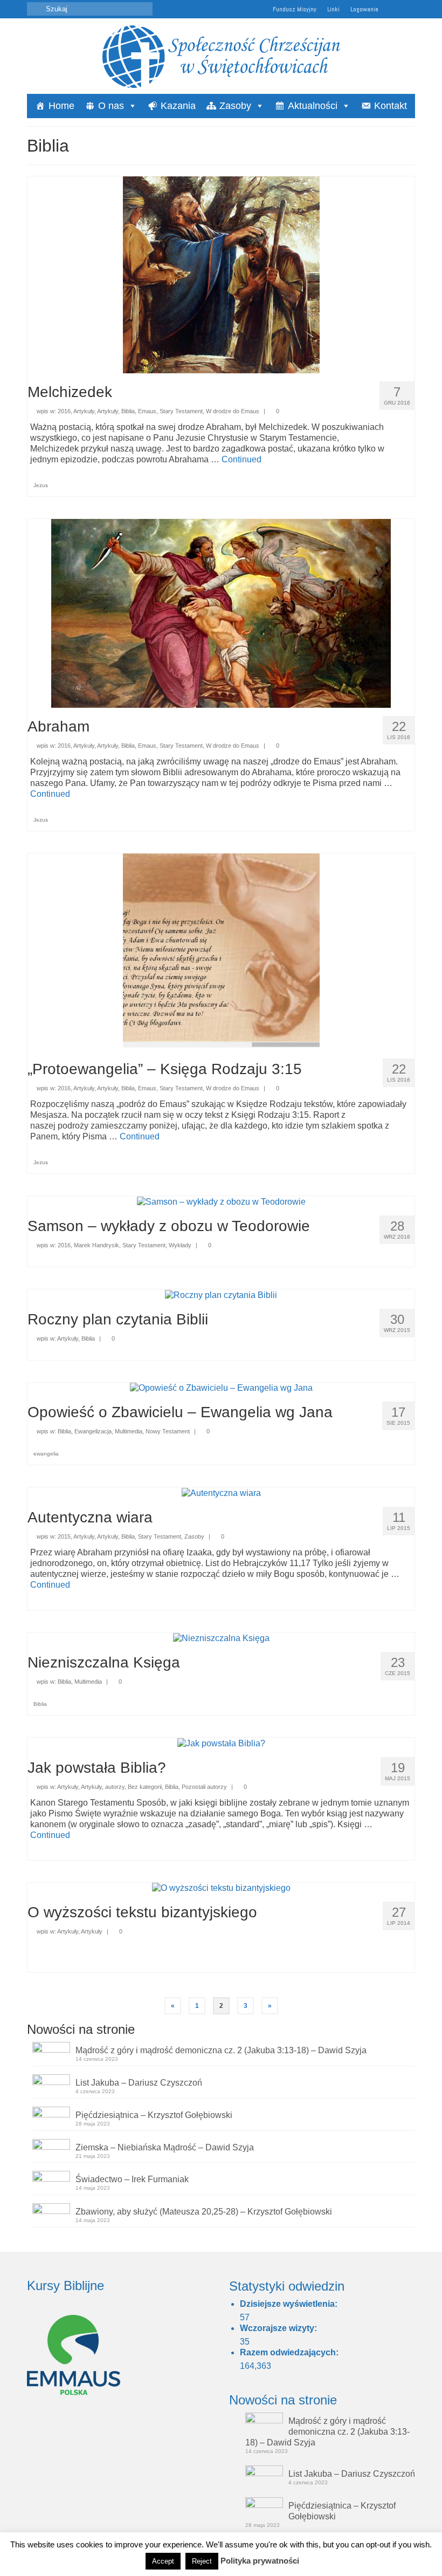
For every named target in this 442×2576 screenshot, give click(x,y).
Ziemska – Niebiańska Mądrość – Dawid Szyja (165, 2147)
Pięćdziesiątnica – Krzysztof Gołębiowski (154, 2115)
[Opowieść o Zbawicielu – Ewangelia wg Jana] (221, 1388)
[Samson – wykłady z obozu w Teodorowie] (221, 1201)
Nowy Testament (168, 1431)
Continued (241, 459)
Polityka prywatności (260, 2561)
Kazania (178, 106)
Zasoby (235, 106)
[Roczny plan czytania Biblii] (221, 1294)
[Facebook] (407, 9)
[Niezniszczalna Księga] (221, 1638)
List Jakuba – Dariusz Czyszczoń (139, 2083)
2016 (64, 411)
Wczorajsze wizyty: (279, 2328)
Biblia (128, 411)
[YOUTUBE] (392, 9)
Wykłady (180, 1245)
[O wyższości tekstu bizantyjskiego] (221, 1888)
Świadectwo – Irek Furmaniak (132, 2179)
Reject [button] (202, 2561)
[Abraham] (221, 613)
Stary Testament (181, 411)
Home (61, 106)
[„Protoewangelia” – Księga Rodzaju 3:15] (221, 951)
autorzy (115, 1787)
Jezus (41, 485)
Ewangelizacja (93, 1431)
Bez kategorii (145, 1787)
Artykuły (84, 411)
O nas (111, 106)
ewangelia (46, 1454)
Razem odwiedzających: (290, 2352)
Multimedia (129, 1431)
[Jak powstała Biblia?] (221, 1743)
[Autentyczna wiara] (221, 1492)
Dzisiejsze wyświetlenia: (290, 2304)
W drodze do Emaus (233, 411)
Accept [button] (163, 2561)
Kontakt (391, 106)
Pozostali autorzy (204, 1787)
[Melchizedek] (221, 274)
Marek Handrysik (96, 1245)
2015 (64, 1536)
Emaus (147, 411)
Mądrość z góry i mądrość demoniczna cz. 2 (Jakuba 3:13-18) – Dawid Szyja (221, 2050)
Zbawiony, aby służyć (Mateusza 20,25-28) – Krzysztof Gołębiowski (204, 2212)
